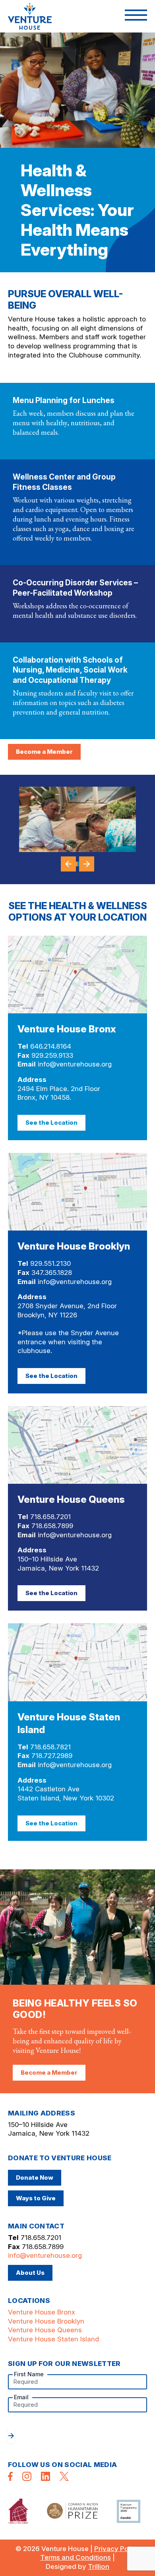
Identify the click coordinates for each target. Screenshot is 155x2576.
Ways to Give (36, 2198)
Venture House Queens (45, 2330)
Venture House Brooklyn (46, 2321)
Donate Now (35, 2178)
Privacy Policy (117, 2549)
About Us (30, 2273)
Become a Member (44, 752)
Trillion (99, 2566)
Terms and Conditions (76, 2557)
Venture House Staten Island (53, 2339)
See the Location (51, 1123)
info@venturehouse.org (75, 1064)
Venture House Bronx (42, 2312)
